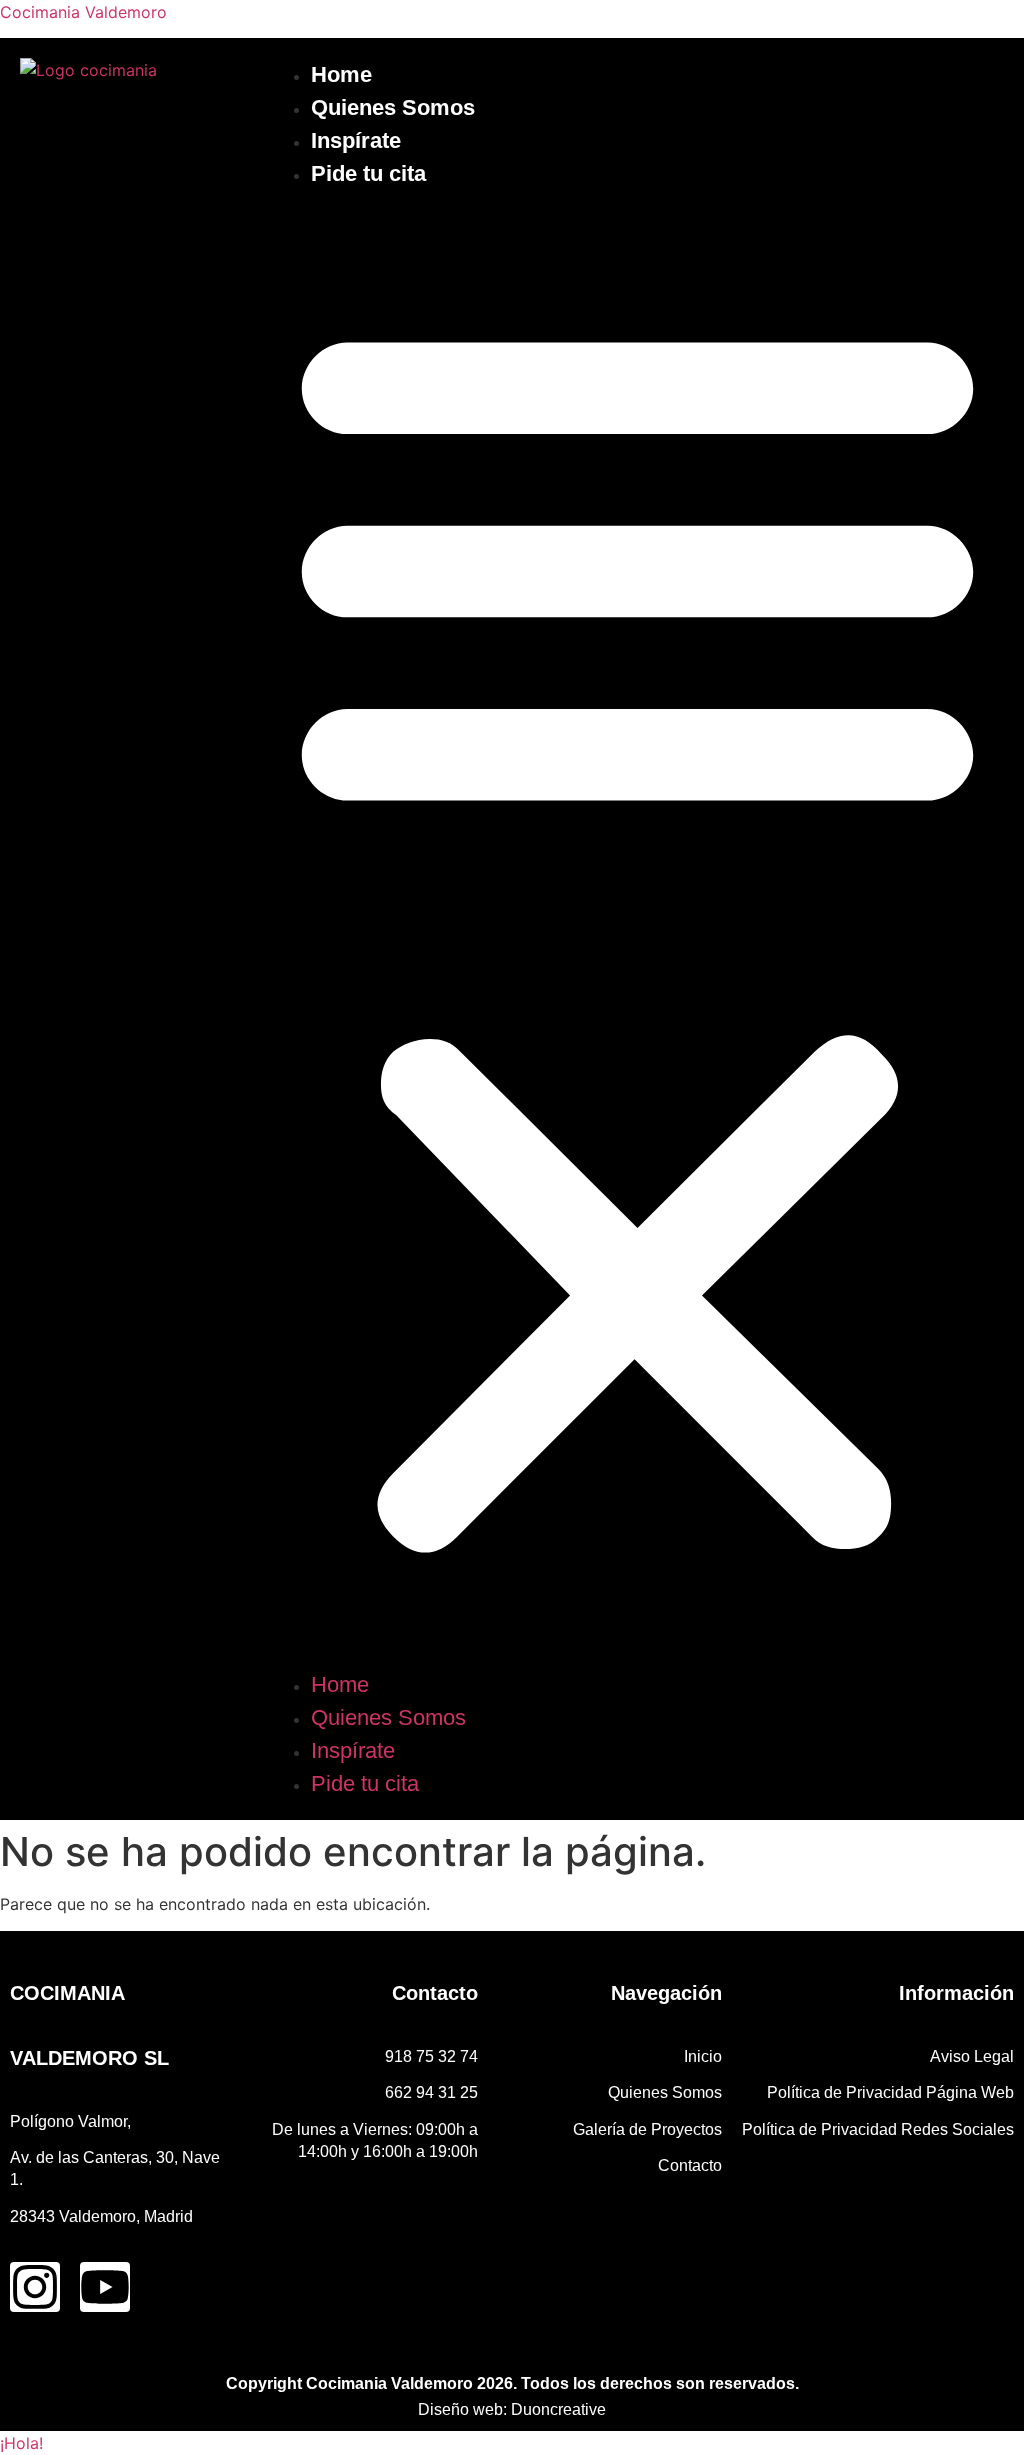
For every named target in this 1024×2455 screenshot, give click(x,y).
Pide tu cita (368, 173)
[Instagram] (35, 2287)
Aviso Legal (972, 2056)
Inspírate (356, 140)
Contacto (690, 2165)
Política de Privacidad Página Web (890, 2092)
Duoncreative (558, 2409)
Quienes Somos (393, 107)
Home (341, 74)
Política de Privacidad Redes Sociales (878, 2129)
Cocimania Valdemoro (83, 12)
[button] (637, 929)
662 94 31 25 (431, 2092)
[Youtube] (105, 2287)
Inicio (703, 2056)
